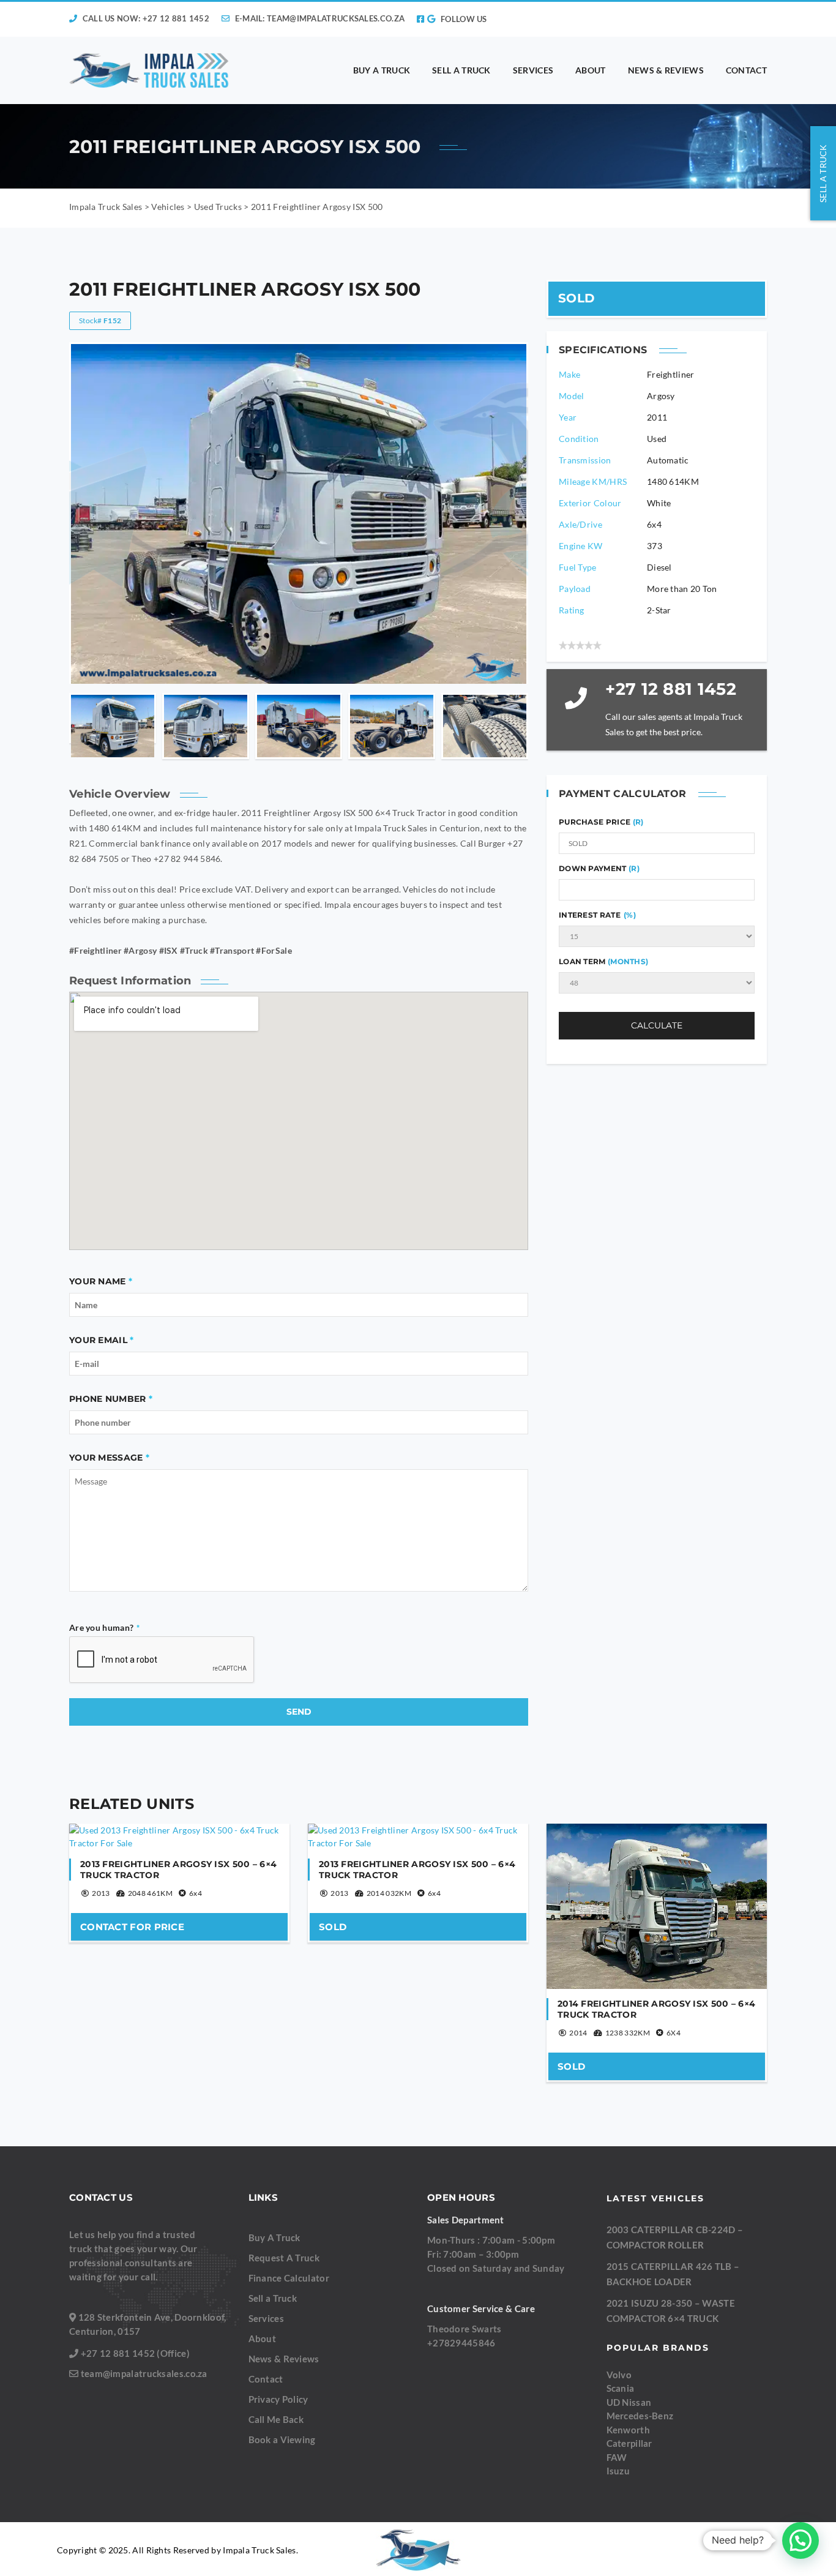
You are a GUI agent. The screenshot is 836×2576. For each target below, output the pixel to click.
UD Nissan (629, 2402)
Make (569, 374)
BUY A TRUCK (382, 70)
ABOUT (591, 70)
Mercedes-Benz (640, 2416)
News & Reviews (284, 2359)
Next (517, 726)
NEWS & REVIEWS (666, 70)
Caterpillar (629, 2443)
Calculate (657, 1025)
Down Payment (599, 868)
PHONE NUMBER (108, 1399)
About (263, 2338)
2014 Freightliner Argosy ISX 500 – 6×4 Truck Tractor (656, 2009)
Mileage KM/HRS (593, 481)
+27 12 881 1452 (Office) (135, 2353)
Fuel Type (578, 567)
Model (572, 396)
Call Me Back (276, 2419)
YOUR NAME (98, 1281)
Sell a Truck (273, 2298)
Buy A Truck (274, 2237)
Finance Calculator (289, 2278)
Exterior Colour (590, 503)
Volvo (619, 2375)
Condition (579, 439)
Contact (266, 2379)
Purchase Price (596, 822)
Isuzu (618, 2471)
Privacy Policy (278, 2399)
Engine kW (581, 546)
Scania (621, 2388)
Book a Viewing (282, 2439)
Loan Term (603, 961)
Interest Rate (597, 915)
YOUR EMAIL (98, 1340)
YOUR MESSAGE (106, 1458)
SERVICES (533, 70)
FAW (617, 2457)
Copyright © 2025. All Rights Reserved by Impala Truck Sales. (177, 2550)
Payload (575, 589)
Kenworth (628, 2430)
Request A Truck (284, 2258)
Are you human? (105, 1627)
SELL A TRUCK (461, 70)
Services (266, 2318)
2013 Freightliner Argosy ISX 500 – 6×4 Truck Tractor (178, 1870)
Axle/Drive (580, 524)
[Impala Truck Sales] (150, 70)
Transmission (585, 460)
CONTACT (746, 70)
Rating (572, 610)
